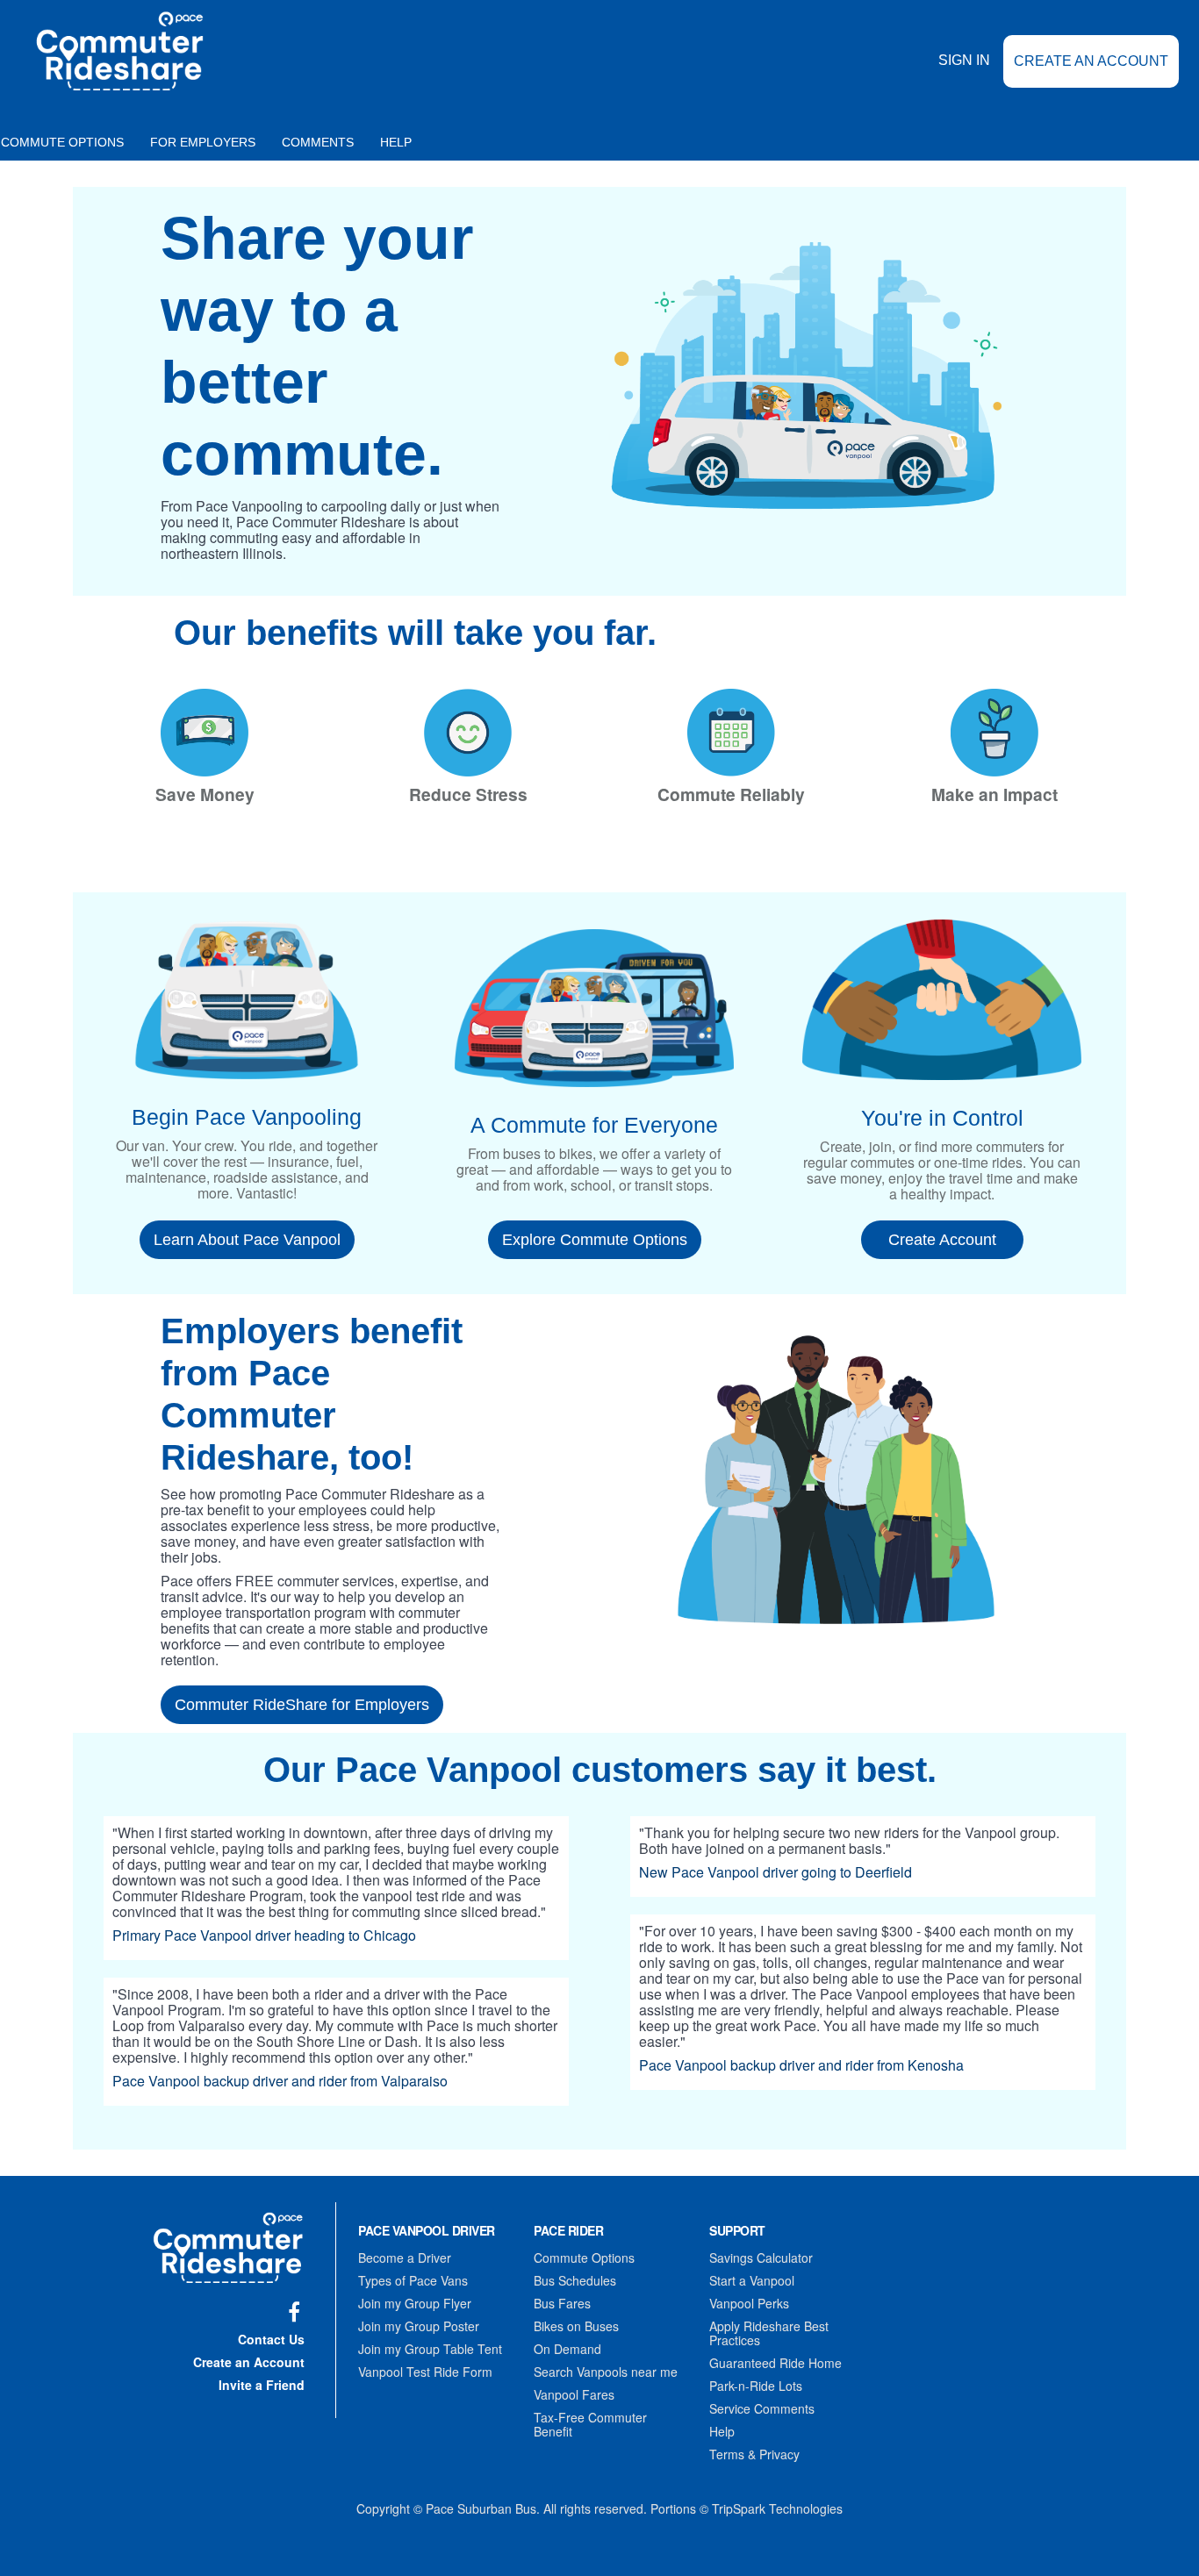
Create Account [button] (942, 1240)
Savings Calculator (761, 2258)
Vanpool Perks (749, 2303)
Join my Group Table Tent (430, 2349)
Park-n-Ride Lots (756, 2386)
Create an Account (1091, 61)
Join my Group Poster (419, 2326)
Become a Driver (405, 2258)
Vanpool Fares (574, 2394)
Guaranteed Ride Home (775, 2363)
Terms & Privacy (754, 2454)
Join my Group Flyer (415, 2303)
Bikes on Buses (576, 2326)
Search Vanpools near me (606, 2372)
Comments (318, 142)
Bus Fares (562, 2303)
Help (396, 142)
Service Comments (762, 2408)
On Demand (567, 2349)
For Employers (203, 142)
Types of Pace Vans (413, 2280)
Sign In (964, 60)
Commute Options (584, 2258)
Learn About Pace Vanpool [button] (247, 1240)
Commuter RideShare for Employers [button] (302, 1705)
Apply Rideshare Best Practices (769, 2333)
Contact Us (271, 2339)
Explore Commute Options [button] (595, 1240)
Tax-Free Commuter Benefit (590, 2424)
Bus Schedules (575, 2280)
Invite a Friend (262, 2385)
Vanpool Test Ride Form (425, 2372)
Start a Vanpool (752, 2280)
